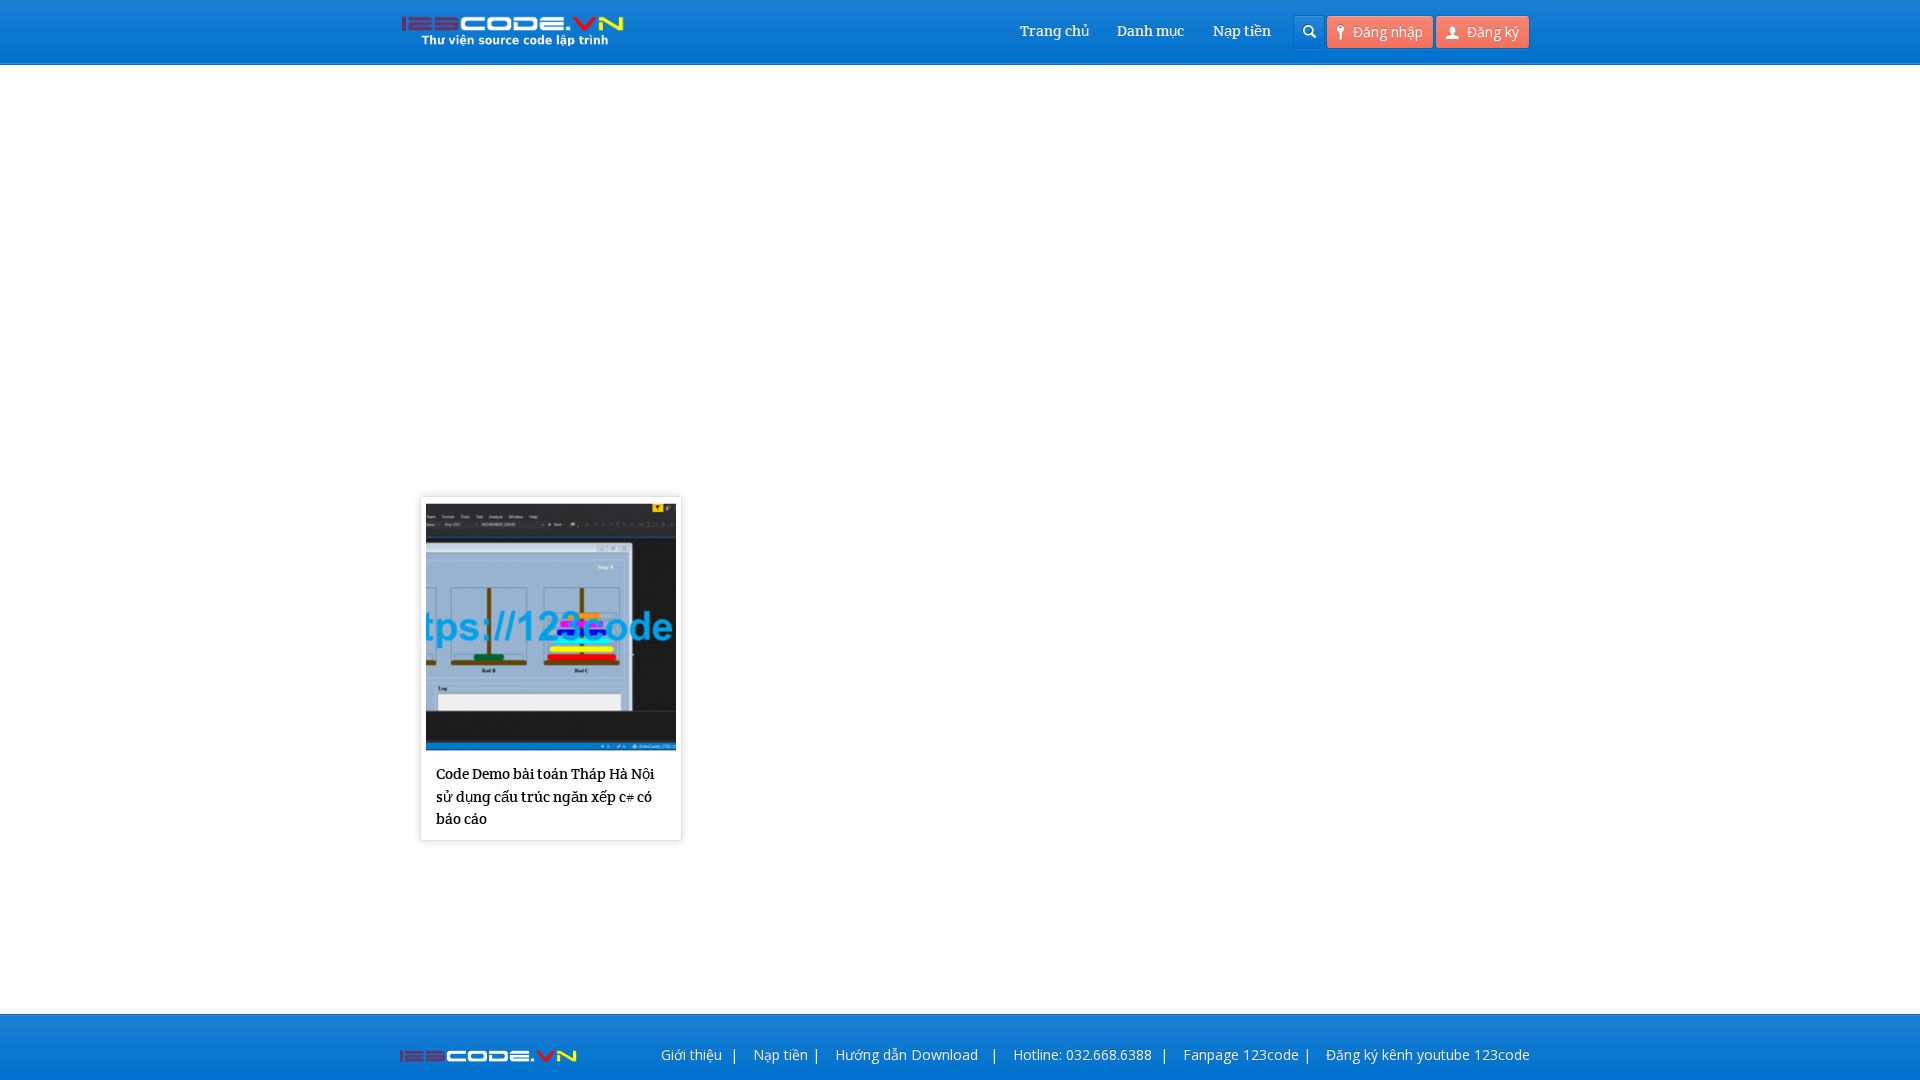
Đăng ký (1493, 31)
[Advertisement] (960, 240)
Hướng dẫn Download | (916, 1054)
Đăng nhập (1388, 31)
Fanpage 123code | (1247, 1054)
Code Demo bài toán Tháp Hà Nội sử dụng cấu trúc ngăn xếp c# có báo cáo (545, 796)
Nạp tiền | (786, 1054)
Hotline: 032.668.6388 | (1090, 1054)
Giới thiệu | (699, 1054)
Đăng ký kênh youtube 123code (1428, 1054)
